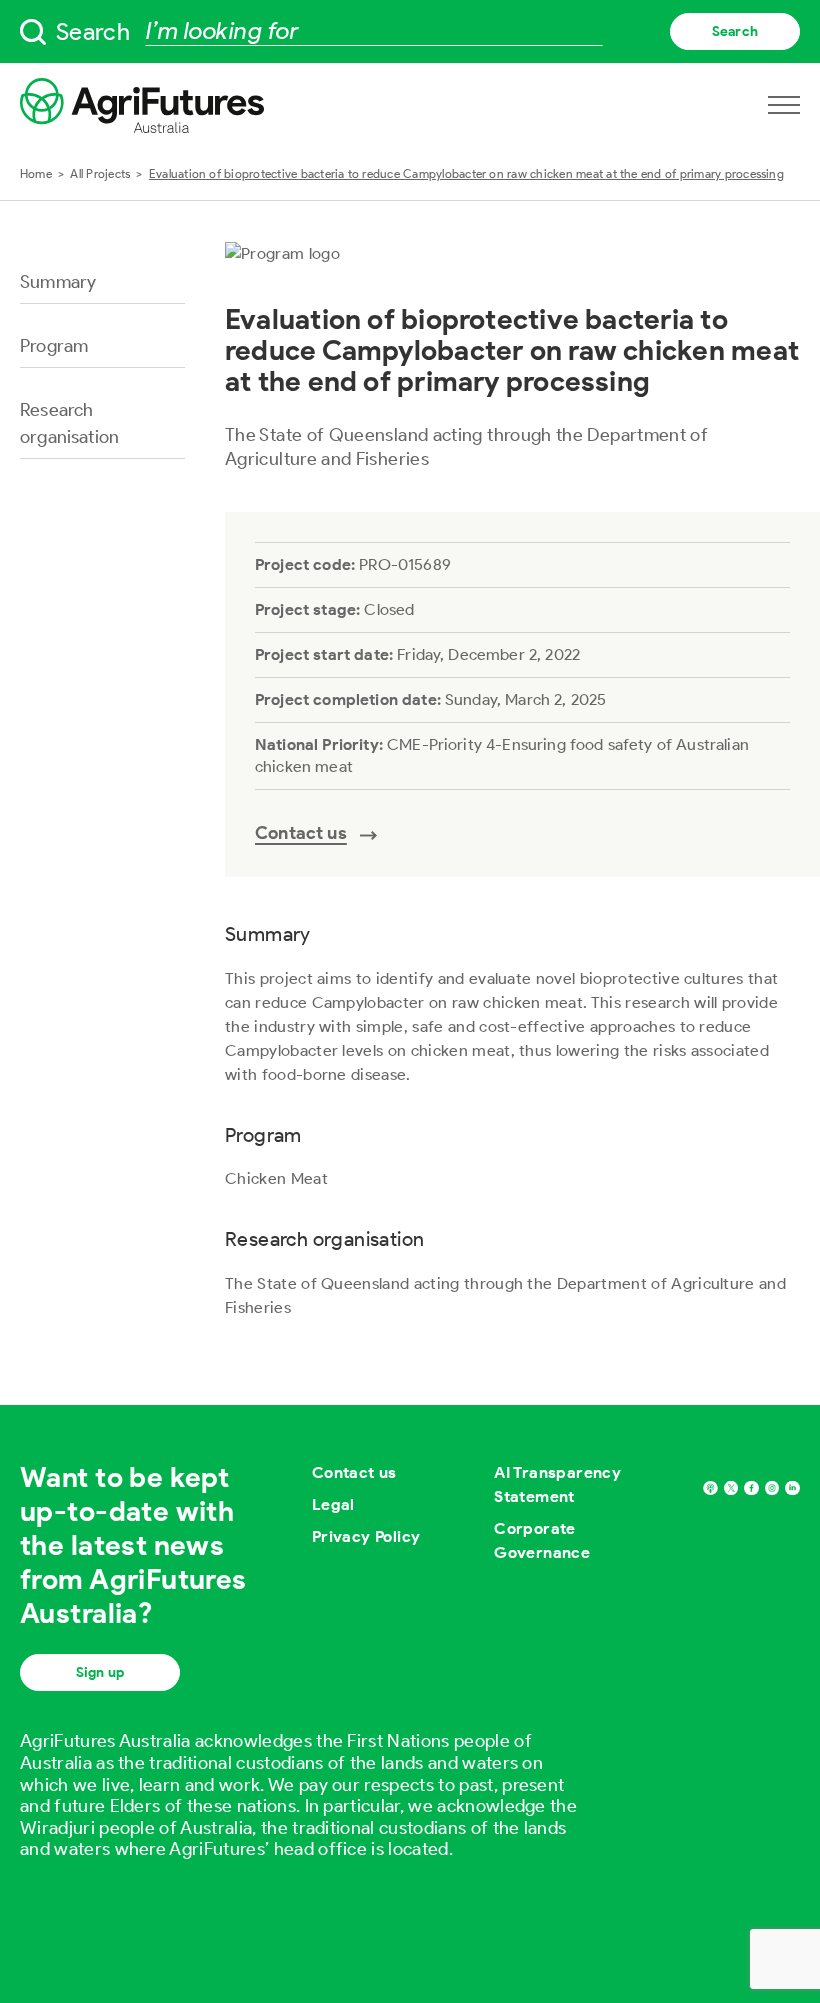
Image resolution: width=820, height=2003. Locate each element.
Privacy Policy (366, 1536)
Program (54, 346)
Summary (58, 282)
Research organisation (69, 423)
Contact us (354, 1472)
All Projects (100, 173)
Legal (333, 1504)
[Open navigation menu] (784, 105)
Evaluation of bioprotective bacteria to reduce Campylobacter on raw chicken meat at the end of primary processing (466, 173)
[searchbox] (410, 31)
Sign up (100, 1672)
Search (735, 31)
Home (36, 173)
